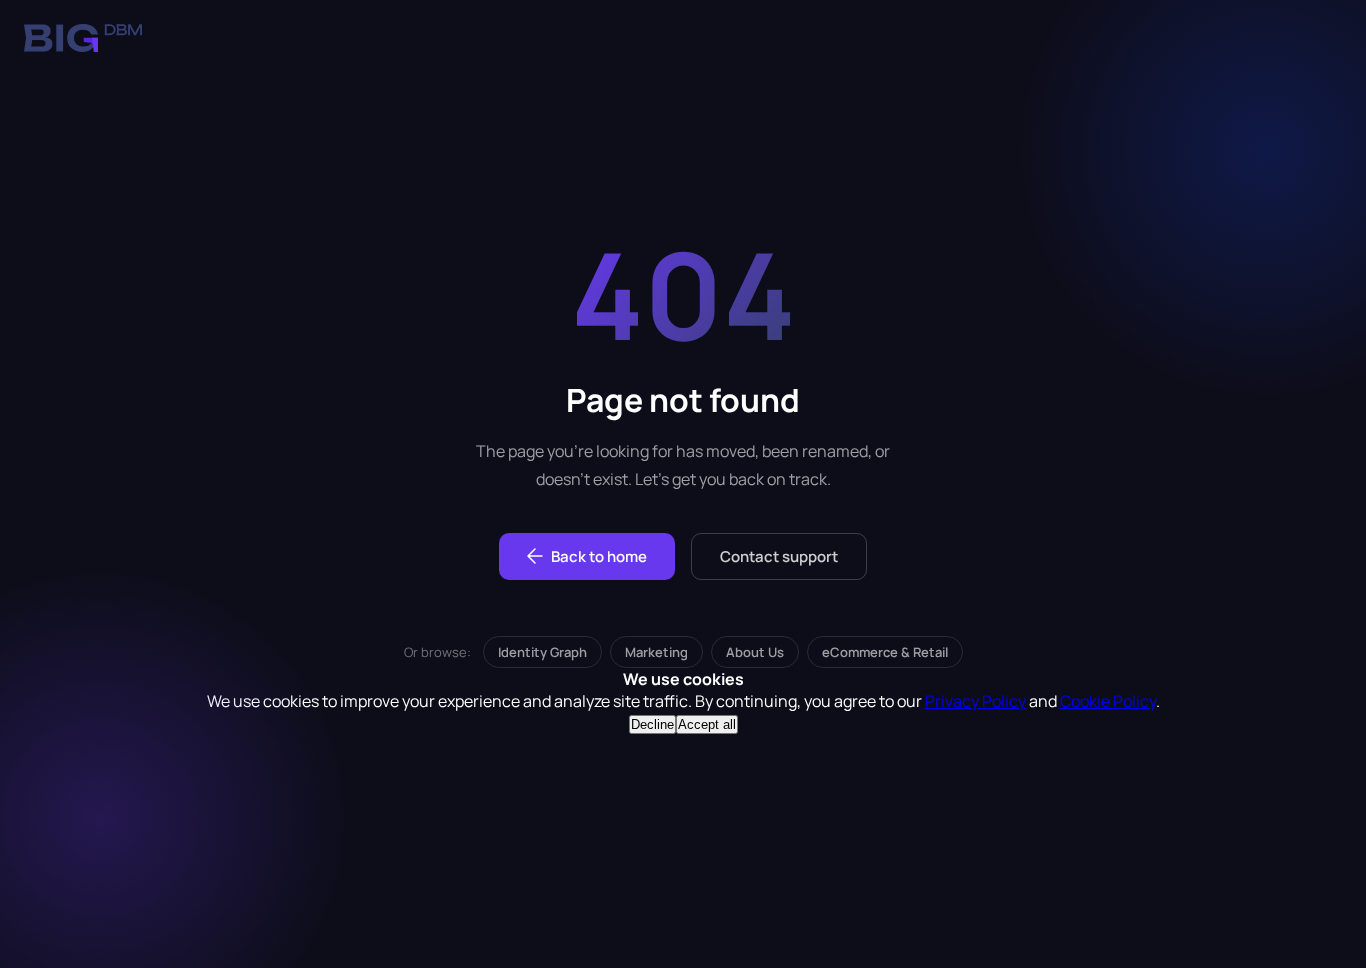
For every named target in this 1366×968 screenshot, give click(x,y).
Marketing (656, 652)
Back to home (599, 556)
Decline (652, 724)
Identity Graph (542, 652)
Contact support (779, 556)
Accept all (707, 724)
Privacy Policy (975, 701)
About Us (755, 652)
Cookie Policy (1108, 701)
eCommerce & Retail (885, 652)
